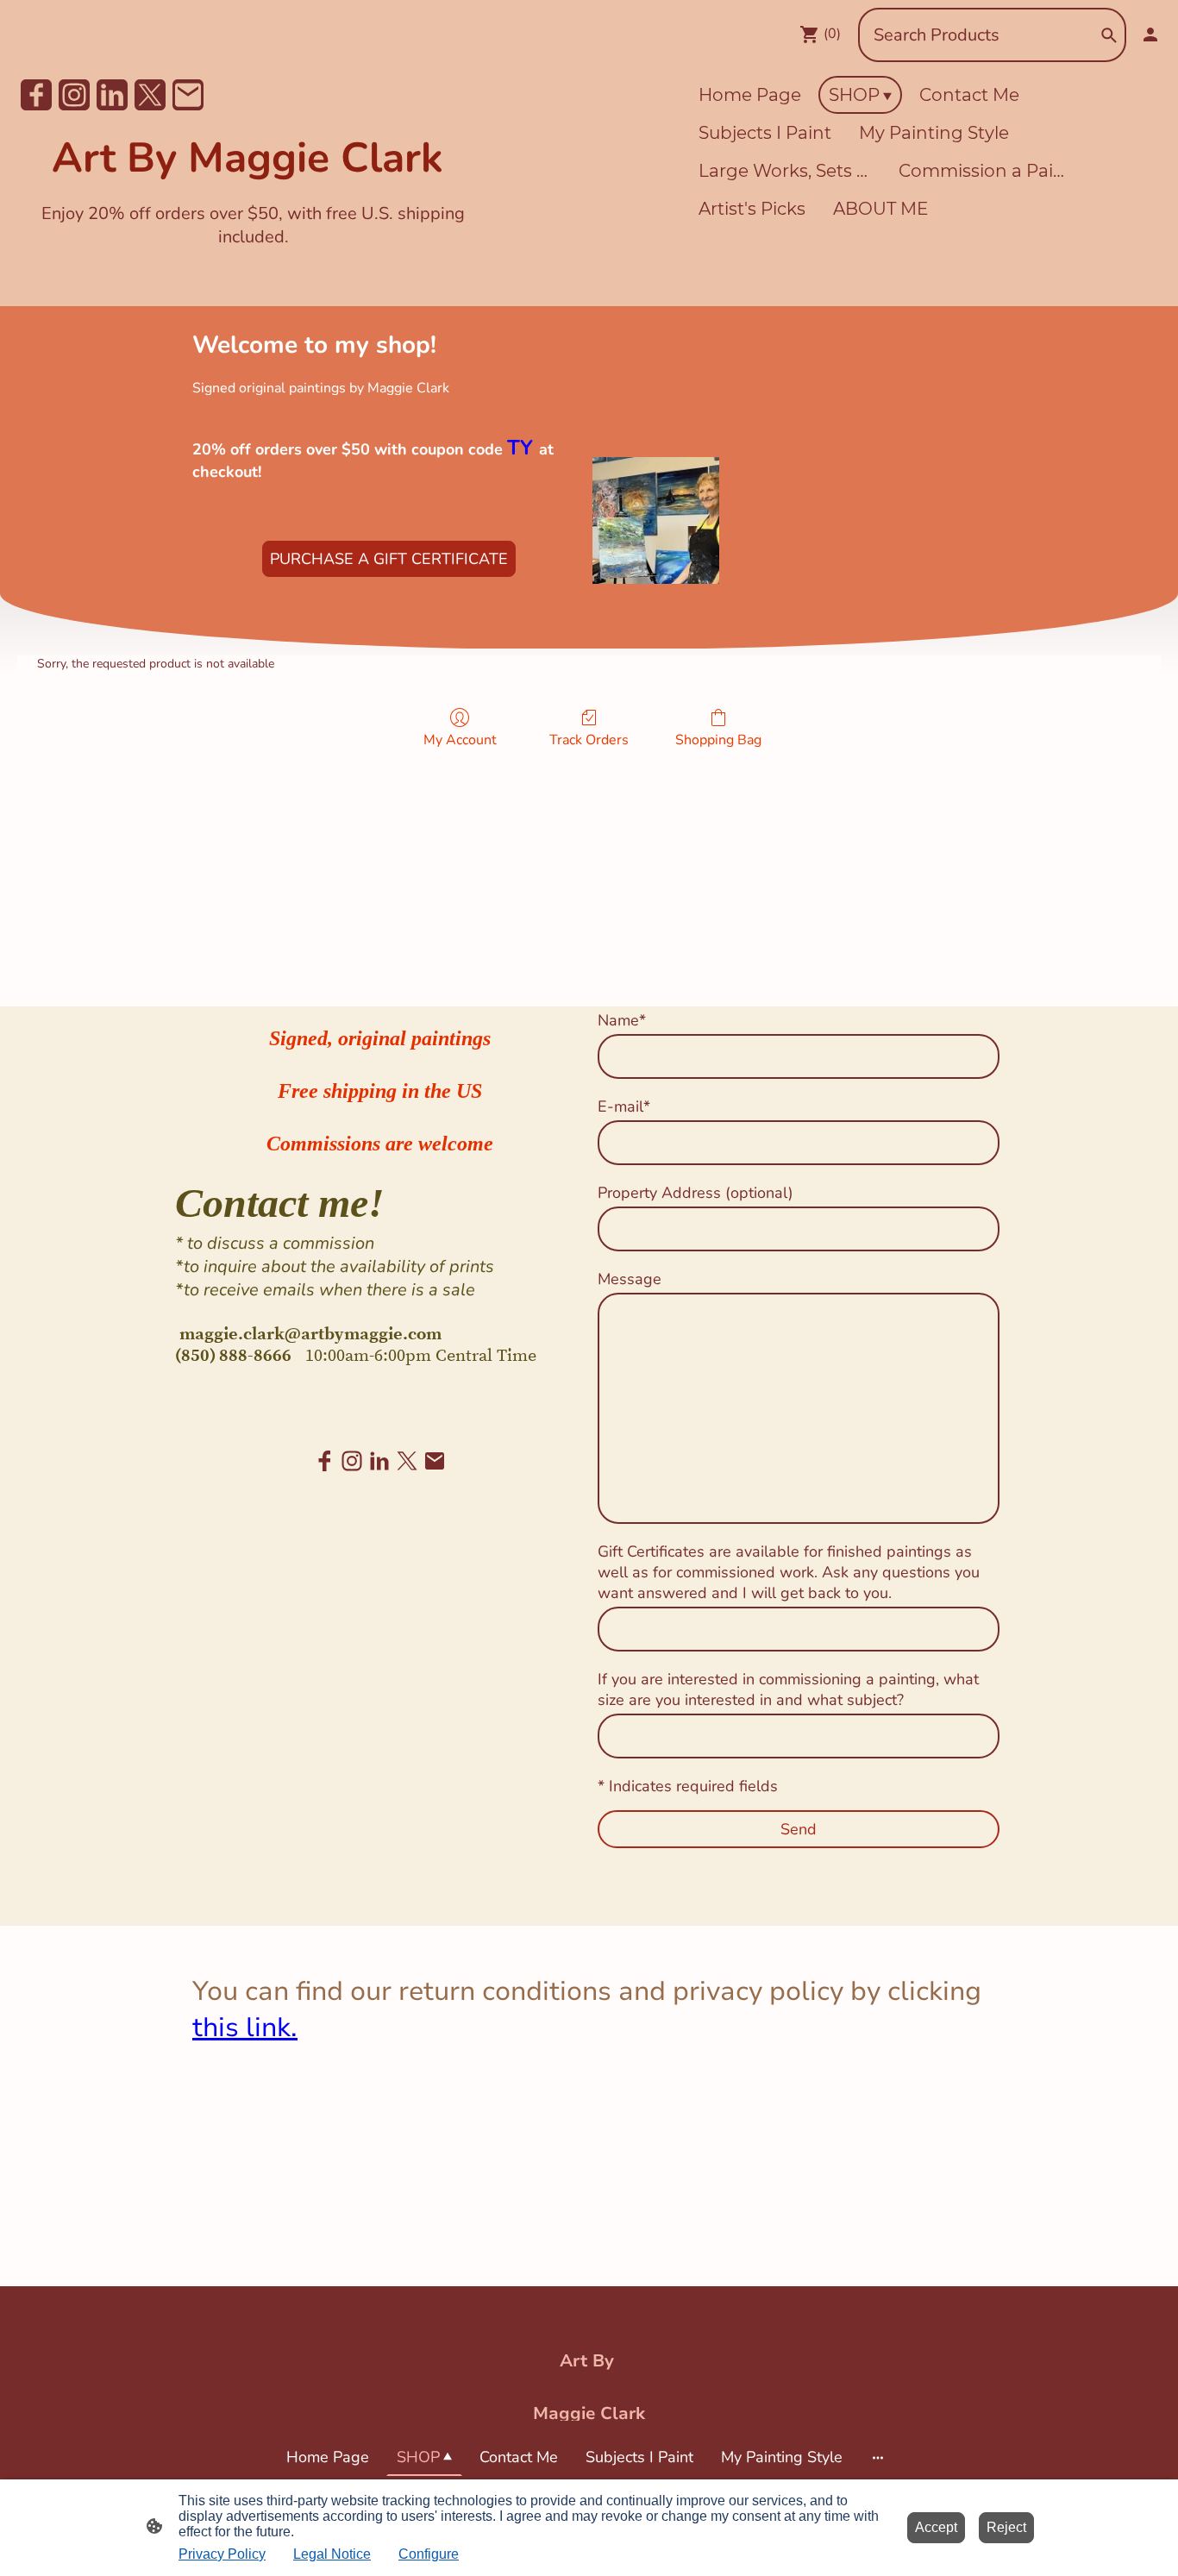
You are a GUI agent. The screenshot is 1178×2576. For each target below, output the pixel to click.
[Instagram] (74, 95)
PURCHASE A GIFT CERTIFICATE (389, 559)
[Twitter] (150, 95)
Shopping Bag (718, 740)
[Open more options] (878, 2457)
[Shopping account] (1150, 34)
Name (622, 1020)
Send (799, 1829)
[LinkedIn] (112, 95)
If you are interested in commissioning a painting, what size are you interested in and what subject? (788, 1689)
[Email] (188, 95)
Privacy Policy (222, 2554)
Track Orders (589, 740)
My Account (460, 740)
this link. (245, 2028)
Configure (429, 2554)
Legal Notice (332, 2554)
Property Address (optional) (696, 1193)
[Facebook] (36, 95)
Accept (936, 2527)
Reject (1006, 2527)
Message (630, 1279)
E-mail (624, 1106)
